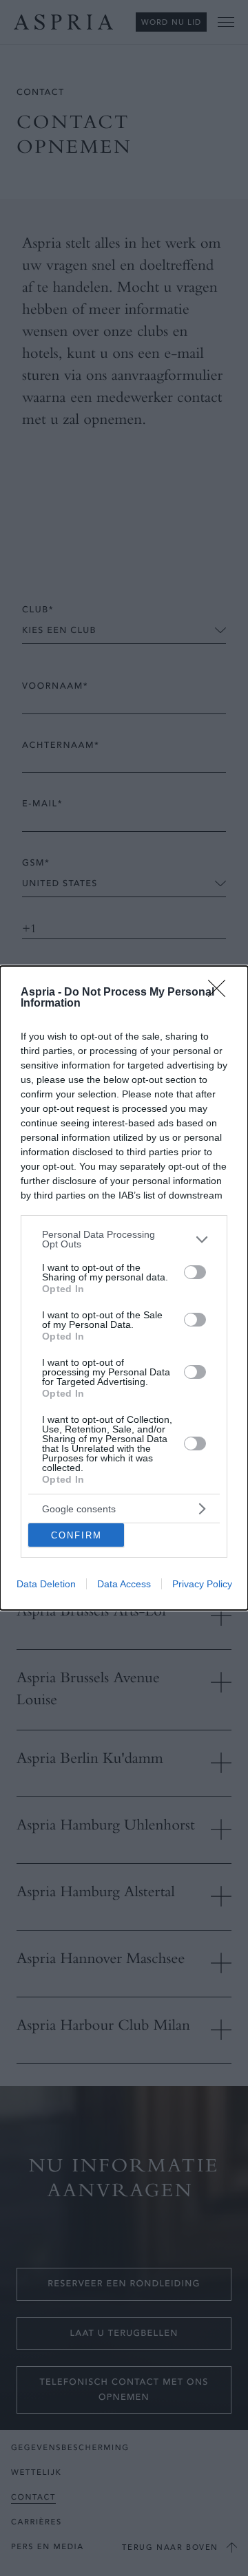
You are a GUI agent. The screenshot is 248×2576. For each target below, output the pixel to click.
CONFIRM (76, 1535)
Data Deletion (46, 1584)
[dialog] (124, 1288)
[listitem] (124, 1239)
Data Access (124, 1584)
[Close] (221, 993)
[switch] (195, 1272)
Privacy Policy (202, 1584)
